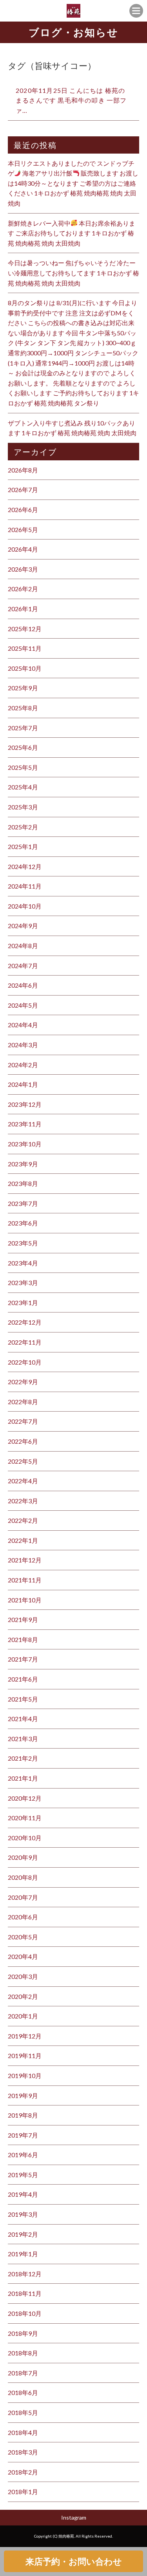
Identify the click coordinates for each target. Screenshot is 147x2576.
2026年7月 (23, 490)
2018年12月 (25, 2274)
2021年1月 (23, 1778)
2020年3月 (23, 1976)
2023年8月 (23, 1183)
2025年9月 (23, 688)
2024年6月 (23, 985)
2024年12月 (25, 866)
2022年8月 (23, 1402)
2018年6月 (23, 2392)
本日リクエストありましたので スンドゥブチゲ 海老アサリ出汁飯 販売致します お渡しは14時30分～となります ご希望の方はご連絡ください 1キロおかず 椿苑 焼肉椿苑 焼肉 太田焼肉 (73, 183)
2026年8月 (23, 470)
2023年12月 (25, 1104)
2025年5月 (23, 767)
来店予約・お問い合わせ (74, 2561)
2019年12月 (25, 2036)
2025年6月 (23, 747)
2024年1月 (23, 1084)
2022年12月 (25, 1322)
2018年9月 (23, 2333)
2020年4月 (23, 1956)
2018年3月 (23, 2452)
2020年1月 (23, 2016)
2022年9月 (23, 1382)
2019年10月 (25, 2075)
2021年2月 (23, 1758)
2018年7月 (23, 2373)
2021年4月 (23, 1719)
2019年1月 (23, 2254)
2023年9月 (23, 1164)
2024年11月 (25, 886)
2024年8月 (23, 946)
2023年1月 (23, 1302)
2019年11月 (25, 2056)
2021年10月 (25, 1600)
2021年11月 (25, 1580)
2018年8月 (23, 2353)
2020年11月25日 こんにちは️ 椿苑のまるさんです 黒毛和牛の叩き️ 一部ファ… (71, 100)
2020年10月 (25, 1838)
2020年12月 (25, 1798)
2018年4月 (23, 2432)
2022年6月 (23, 1441)
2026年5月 (23, 530)
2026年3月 (23, 569)
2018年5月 (23, 2412)
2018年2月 (23, 2472)
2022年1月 (23, 1540)
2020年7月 (23, 1897)
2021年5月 (23, 1699)
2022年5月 (23, 1461)
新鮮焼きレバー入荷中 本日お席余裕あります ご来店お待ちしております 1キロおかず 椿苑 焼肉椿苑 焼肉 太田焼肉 (72, 233)
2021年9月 (23, 1619)
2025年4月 (23, 787)
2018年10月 (25, 2313)
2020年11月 (25, 1818)
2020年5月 (23, 1937)
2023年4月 (23, 1263)
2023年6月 (23, 1223)
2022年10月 (25, 1362)
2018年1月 (23, 2492)
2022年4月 (23, 1481)
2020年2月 (23, 1996)
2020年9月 (23, 1857)
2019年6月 (23, 2155)
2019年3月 (23, 2214)
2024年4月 (23, 1025)
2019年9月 (23, 2095)
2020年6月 (23, 1917)
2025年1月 (23, 846)
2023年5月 (23, 1243)
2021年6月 (23, 1679)
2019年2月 (23, 2234)
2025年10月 (25, 668)
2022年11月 (25, 1342)
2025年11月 (25, 648)
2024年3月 (23, 1045)
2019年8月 (23, 2115)
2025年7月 (23, 728)
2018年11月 (25, 2293)
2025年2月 (23, 827)
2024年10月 (25, 906)
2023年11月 (25, 1124)
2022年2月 (23, 1520)
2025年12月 (25, 629)
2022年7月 (23, 1421)
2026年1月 (23, 609)
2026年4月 (23, 549)
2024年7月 (23, 966)
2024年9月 (23, 926)
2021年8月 (23, 1639)
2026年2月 (23, 589)
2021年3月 (23, 1739)
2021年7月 (23, 1659)
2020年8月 (23, 1877)
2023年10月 (25, 1144)
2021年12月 (25, 1560)
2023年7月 (23, 1203)
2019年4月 (23, 2194)
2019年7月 (23, 2135)
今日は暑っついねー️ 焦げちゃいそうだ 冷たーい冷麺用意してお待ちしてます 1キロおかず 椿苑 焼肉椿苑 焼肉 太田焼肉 (73, 273)
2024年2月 (23, 1065)
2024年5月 (23, 1005)
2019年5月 (23, 2175)
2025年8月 (23, 708)
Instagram (74, 2517)
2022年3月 (23, 1501)
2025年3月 (23, 807)
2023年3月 (23, 1283)
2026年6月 (23, 510)
